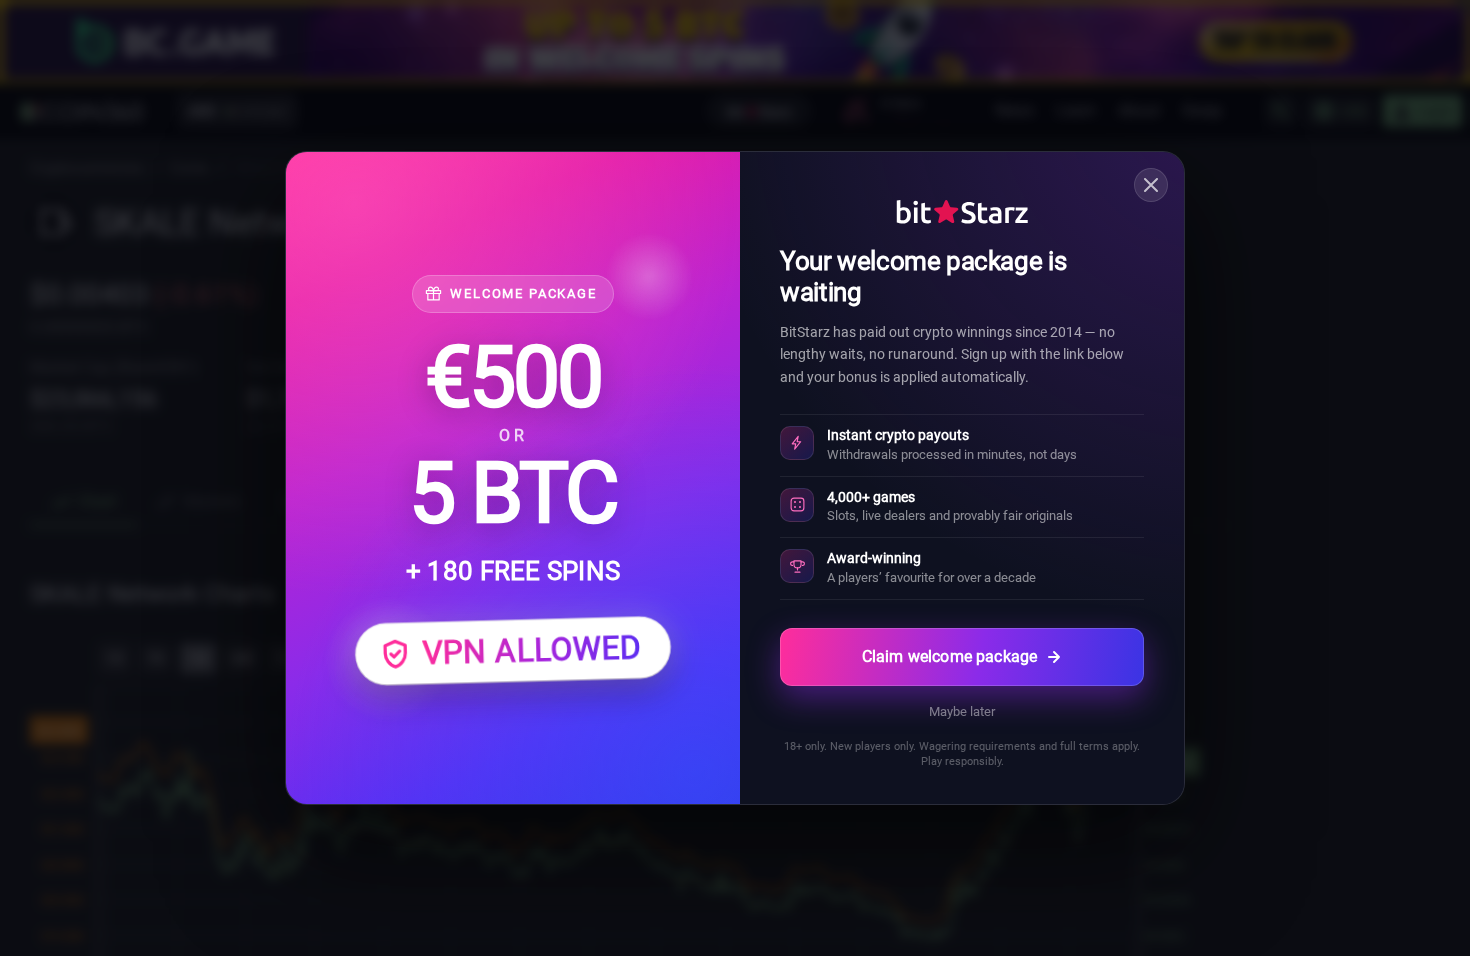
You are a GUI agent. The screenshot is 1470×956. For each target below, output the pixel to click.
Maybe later (962, 711)
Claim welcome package (949, 656)
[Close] (1151, 185)
